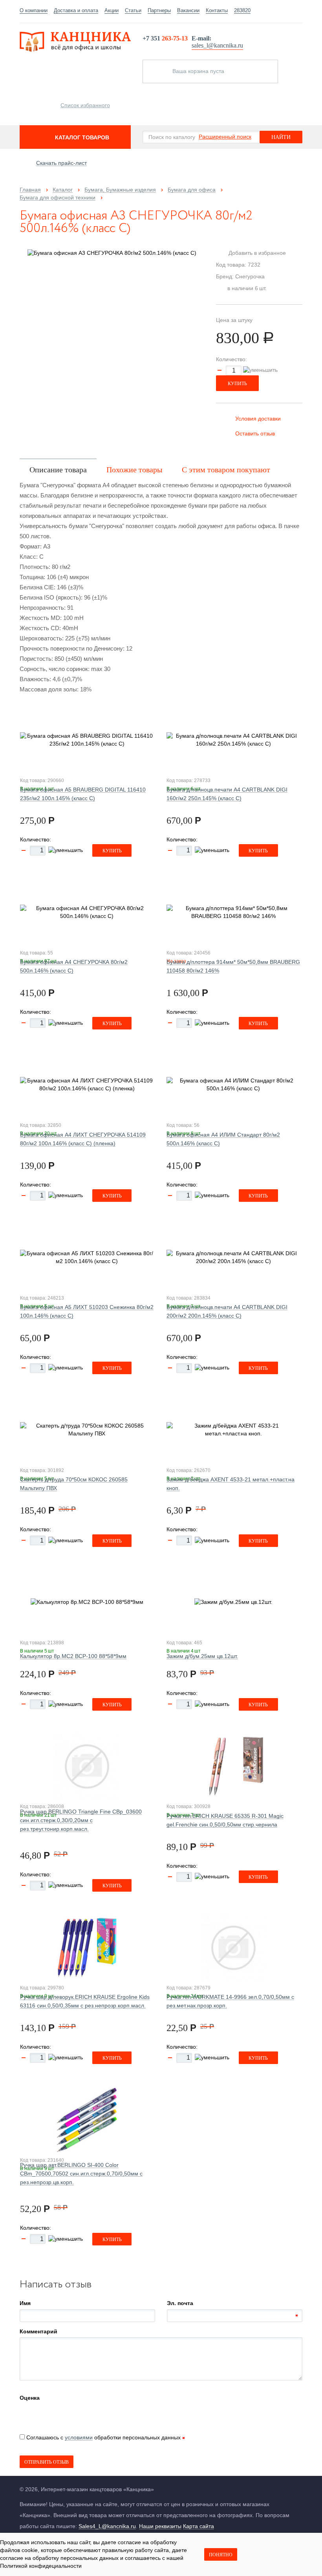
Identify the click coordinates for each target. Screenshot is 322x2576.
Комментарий (38, 2331)
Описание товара (58, 470)
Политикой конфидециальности (41, 2566)
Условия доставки (258, 419)
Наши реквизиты (160, 2526)
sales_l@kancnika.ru (217, 45)
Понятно (221, 2555)
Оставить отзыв (255, 433)
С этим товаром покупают (226, 470)
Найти (281, 137)
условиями (79, 2437)
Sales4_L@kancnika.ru (107, 2526)
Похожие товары (134, 470)
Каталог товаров (82, 137)
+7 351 (165, 38)
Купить (237, 384)
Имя (25, 2303)
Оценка (30, 2398)
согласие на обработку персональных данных (59, 2558)
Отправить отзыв (47, 2462)
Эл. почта (180, 2303)
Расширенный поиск (225, 137)
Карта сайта (199, 2526)
